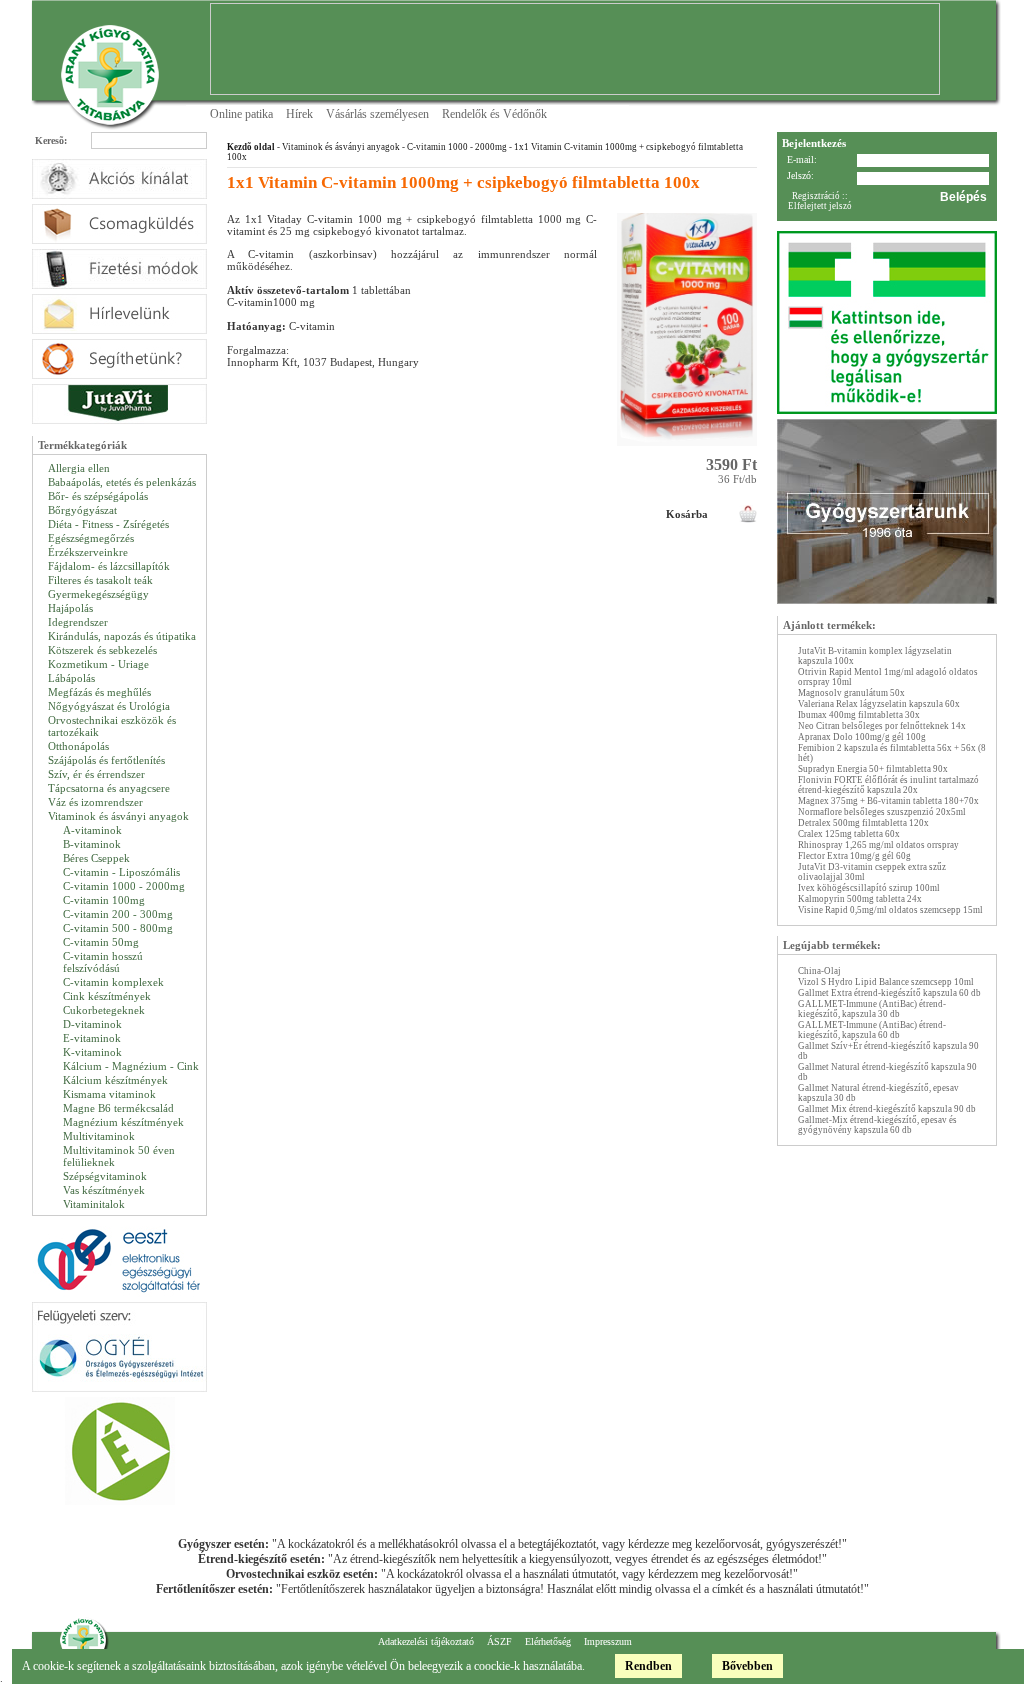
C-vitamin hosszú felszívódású (103, 962)
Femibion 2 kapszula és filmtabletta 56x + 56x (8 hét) (892, 753)
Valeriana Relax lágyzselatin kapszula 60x (879, 704)
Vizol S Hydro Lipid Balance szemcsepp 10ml (886, 982)
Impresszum (608, 1641)
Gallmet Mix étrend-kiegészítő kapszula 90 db (887, 1109)
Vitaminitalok (94, 1204)
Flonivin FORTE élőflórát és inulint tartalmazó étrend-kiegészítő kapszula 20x (888, 785)
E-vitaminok (92, 1038)
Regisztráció (816, 196)
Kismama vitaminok (109, 1094)
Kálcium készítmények (115, 1080)
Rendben (648, 1666)
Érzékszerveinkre (88, 552)
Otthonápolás (78, 746)
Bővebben (747, 1666)
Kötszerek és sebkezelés (102, 650)
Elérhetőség (548, 1641)
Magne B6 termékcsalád (118, 1108)
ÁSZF (499, 1641)
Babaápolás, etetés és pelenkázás (122, 482)
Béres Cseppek (96, 858)
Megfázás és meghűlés (99, 692)
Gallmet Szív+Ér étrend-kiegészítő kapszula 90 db (888, 1051)
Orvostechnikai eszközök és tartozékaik (112, 726)
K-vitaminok (92, 1052)
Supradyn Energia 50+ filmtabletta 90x (873, 769)
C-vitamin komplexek (113, 982)
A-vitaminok (92, 830)
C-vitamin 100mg (104, 900)
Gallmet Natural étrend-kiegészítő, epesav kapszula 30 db (878, 1093)
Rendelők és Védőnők (494, 114)
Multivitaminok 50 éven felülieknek (119, 1156)
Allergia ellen (79, 468)
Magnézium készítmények (123, 1122)
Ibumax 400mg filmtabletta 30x (859, 715)
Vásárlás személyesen (377, 114)
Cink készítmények (107, 996)
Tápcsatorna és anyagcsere (109, 788)
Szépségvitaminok (105, 1176)
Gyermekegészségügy (98, 594)
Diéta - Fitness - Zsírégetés (108, 524)
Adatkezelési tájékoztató (426, 1641)
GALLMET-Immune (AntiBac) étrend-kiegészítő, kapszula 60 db (872, 1030)
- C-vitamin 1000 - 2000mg (453, 147)
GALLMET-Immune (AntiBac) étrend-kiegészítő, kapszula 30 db (872, 1009)
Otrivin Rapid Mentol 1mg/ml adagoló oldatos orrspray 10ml (888, 677)
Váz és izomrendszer (95, 802)
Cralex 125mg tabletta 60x (849, 834)
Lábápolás (71, 678)
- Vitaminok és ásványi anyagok (337, 147)
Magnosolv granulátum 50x (851, 693)
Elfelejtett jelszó (820, 206)
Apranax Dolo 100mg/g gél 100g (862, 737)
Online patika (241, 114)
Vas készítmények (104, 1190)
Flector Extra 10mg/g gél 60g (854, 856)
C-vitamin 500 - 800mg (118, 928)
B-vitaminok (92, 844)
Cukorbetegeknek (104, 1010)
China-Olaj (819, 971)
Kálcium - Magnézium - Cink (131, 1066)
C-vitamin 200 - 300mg (118, 914)
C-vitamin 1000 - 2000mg (124, 886)
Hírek (299, 114)
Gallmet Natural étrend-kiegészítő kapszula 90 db (887, 1072)
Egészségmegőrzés (91, 538)
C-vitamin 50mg (101, 942)
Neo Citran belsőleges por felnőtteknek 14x (882, 726)
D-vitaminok (92, 1024)
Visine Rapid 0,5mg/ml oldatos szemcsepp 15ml (890, 910)
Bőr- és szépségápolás (98, 496)
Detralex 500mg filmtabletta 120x (863, 823)
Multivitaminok (99, 1136)
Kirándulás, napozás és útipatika (122, 636)
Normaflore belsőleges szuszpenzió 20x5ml (882, 812)
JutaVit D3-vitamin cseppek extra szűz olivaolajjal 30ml (872, 872)
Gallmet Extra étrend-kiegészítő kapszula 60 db (889, 993)
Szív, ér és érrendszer (96, 774)
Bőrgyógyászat (82, 510)
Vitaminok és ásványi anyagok (118, 816)
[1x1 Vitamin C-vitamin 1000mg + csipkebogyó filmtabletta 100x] (687, 452)
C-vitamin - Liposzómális (121, 872)
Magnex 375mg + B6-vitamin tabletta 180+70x (888, 801)
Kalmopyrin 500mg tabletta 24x (860, 899)
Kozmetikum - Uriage (98, 664)
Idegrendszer (78, 622)
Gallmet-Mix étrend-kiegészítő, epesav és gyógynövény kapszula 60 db (877, 1125)
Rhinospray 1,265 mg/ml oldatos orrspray (878, 845)
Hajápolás (70, 608)
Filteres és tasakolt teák (100, 580)
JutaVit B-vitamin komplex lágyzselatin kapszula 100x (875, 656)
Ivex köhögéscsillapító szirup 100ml (869, 888)
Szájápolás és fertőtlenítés (106, 760)
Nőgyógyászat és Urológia (109, 706)
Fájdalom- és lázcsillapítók (109, 566)
